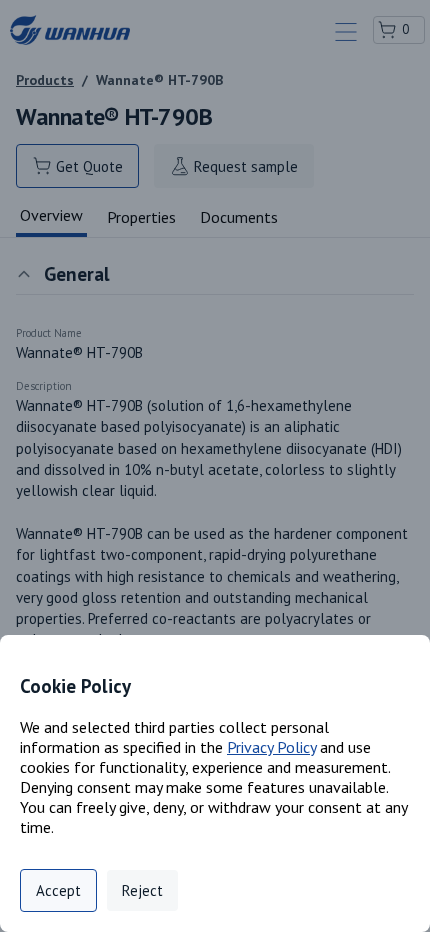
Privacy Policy (271, 747)
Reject (142, 890)
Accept (58, 890)
